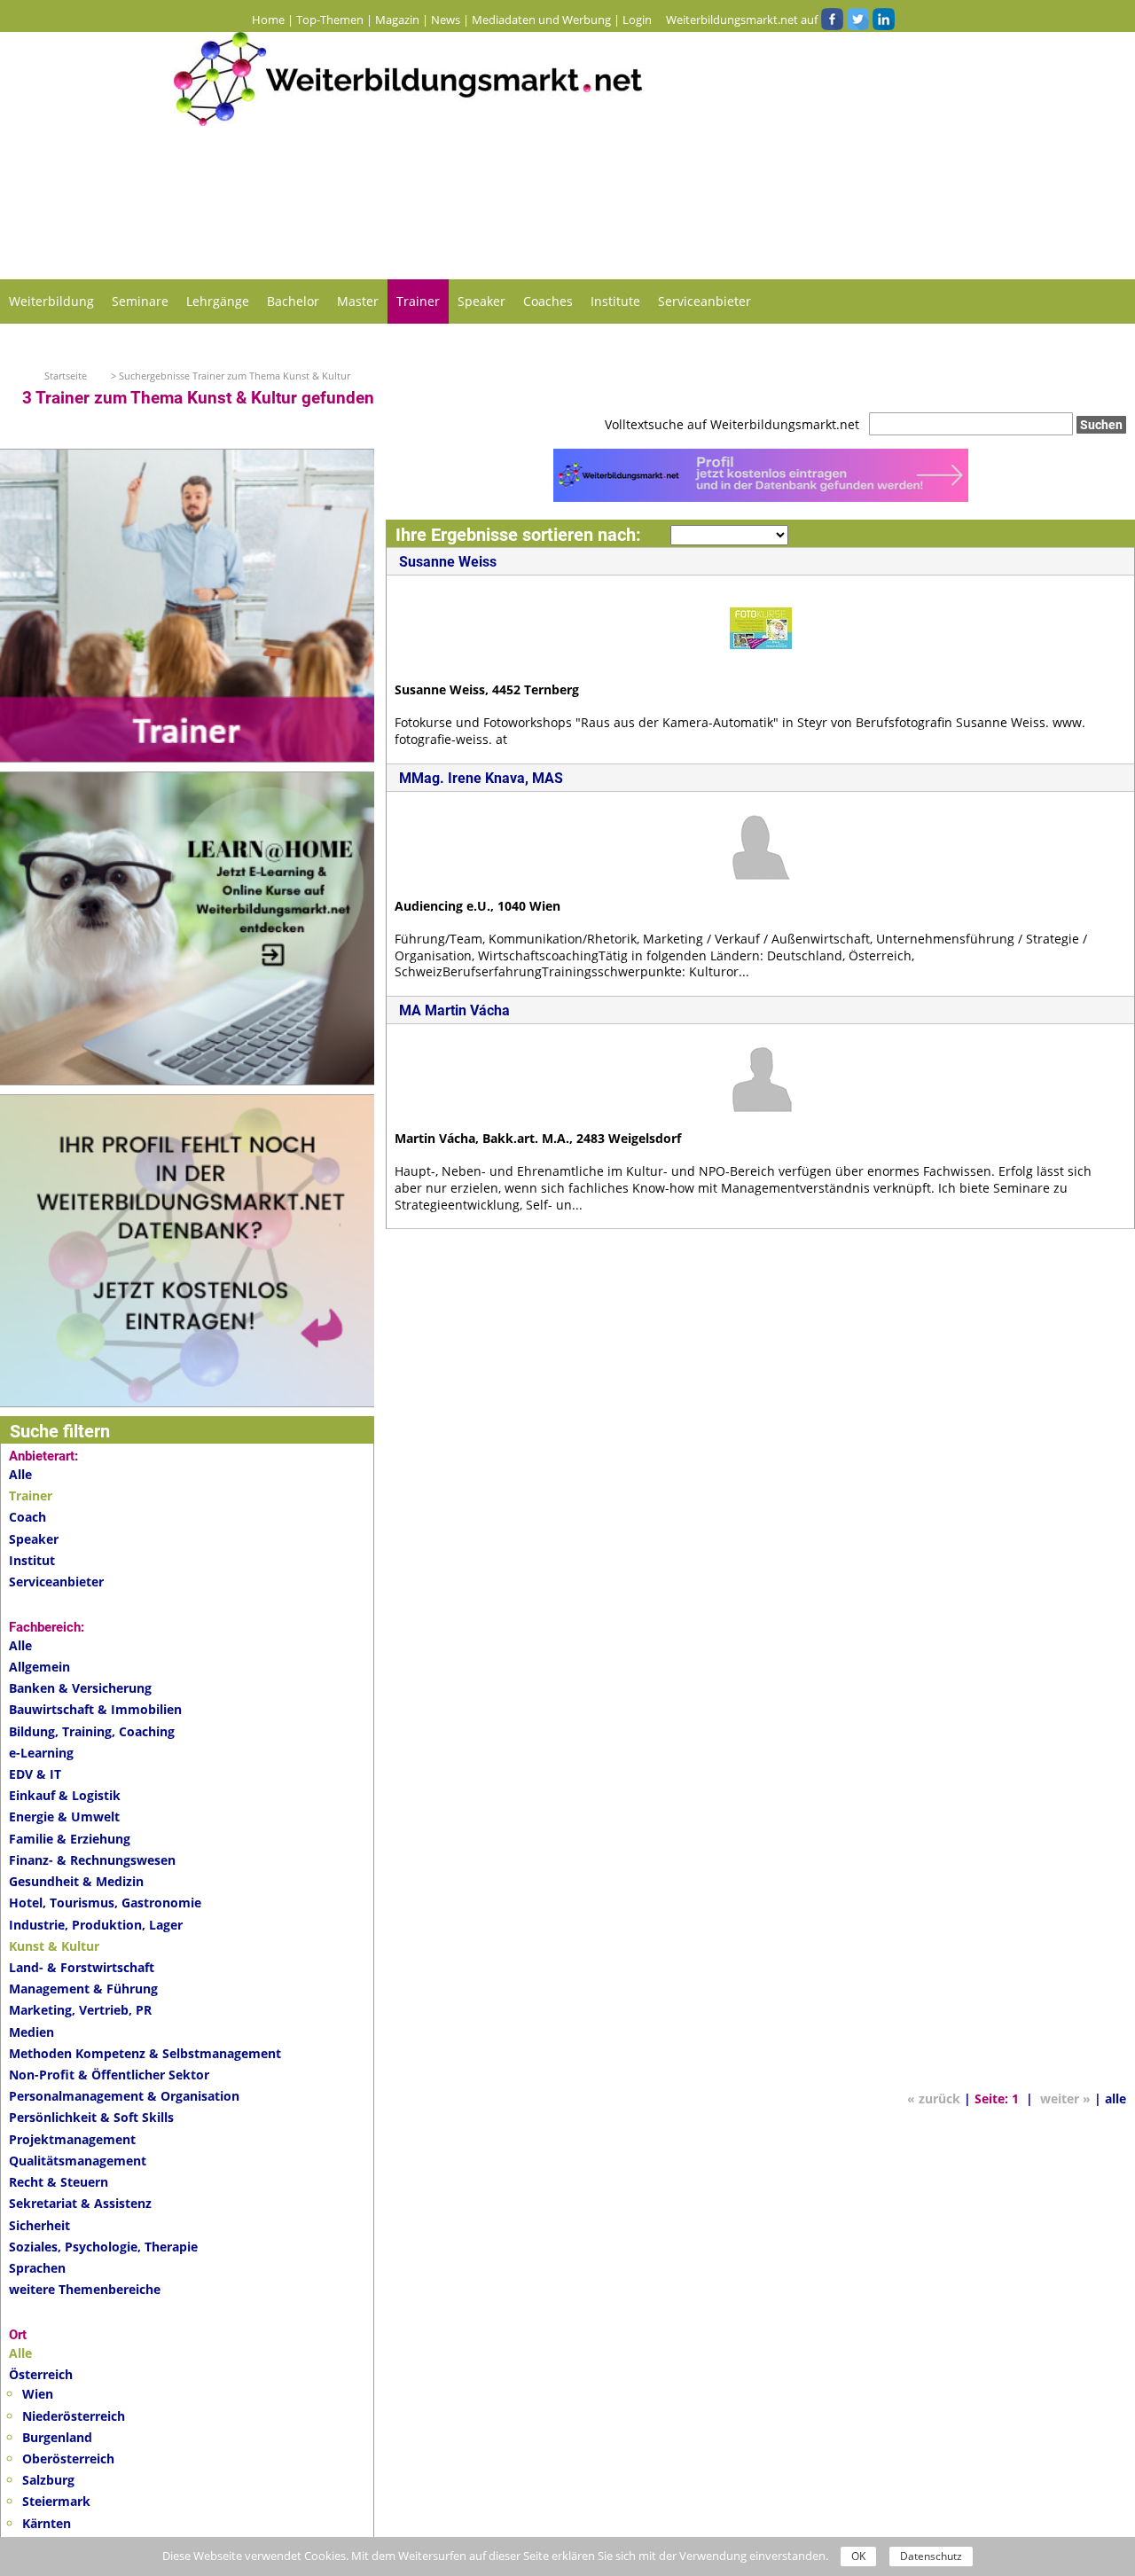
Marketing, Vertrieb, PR (80, 2010)
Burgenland (57, 2437)
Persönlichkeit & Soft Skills (91, 2117)
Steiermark (56, 2501)
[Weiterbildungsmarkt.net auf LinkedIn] (883, 20)
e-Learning (41, 1753)
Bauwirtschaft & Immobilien (95, 1709)
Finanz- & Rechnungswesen (92, 1860)
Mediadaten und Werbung (541, 20)
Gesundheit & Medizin (76, 1881)
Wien (38, 2394)
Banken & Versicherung (80, 1688)
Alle (20, 1474)
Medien (31, 2032)
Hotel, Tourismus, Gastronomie (105, 1903)
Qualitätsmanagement (78, 2161)
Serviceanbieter (704, 301)
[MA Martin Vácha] (761, 1075)
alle (1115, 2098)
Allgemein (39, 1667)
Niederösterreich (74, 2416)
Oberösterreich (68, 2459)
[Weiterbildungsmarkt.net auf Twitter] (857, 20)
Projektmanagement (72, 2139)
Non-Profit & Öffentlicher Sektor (109, 2075)
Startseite (66, 376)
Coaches (548, 301)
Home (268, 20)
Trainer (418, 301)
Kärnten (47, 2523)
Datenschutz (931, 2556)
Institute (615, 301)
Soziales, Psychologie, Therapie (103, 2247)
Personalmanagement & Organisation (124, 2096)
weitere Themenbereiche (85, 2289)
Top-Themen (330, 20)
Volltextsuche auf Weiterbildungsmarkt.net (732, 424)
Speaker (481, 301)
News (446, 20)
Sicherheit (39, 2225)
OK (858, 2556)
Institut (32, 1560)
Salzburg (48, 2480)
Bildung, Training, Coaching (92, 1731)
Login (637, 20)
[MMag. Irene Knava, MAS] (761, 842)
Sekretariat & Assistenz (80, 2203)
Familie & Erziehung (70, 1839)
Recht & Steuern (59, 2182)
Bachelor (293, 301)
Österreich (41, 2374)
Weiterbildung (51, 301)
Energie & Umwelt (64, 1817)
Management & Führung (83, 1989)
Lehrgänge (218, 301)
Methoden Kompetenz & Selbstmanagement (145, 2053)
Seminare (140, 301)
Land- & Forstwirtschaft (82, 1967)
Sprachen (37, 2268)
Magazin (397, 20)
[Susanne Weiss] (761, 626)
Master (358, 301)
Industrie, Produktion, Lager (96, 1925)
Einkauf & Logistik (65, 1795)
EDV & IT (35, 1774)
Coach (27, 1517)
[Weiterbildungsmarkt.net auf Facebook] (832, 20)
